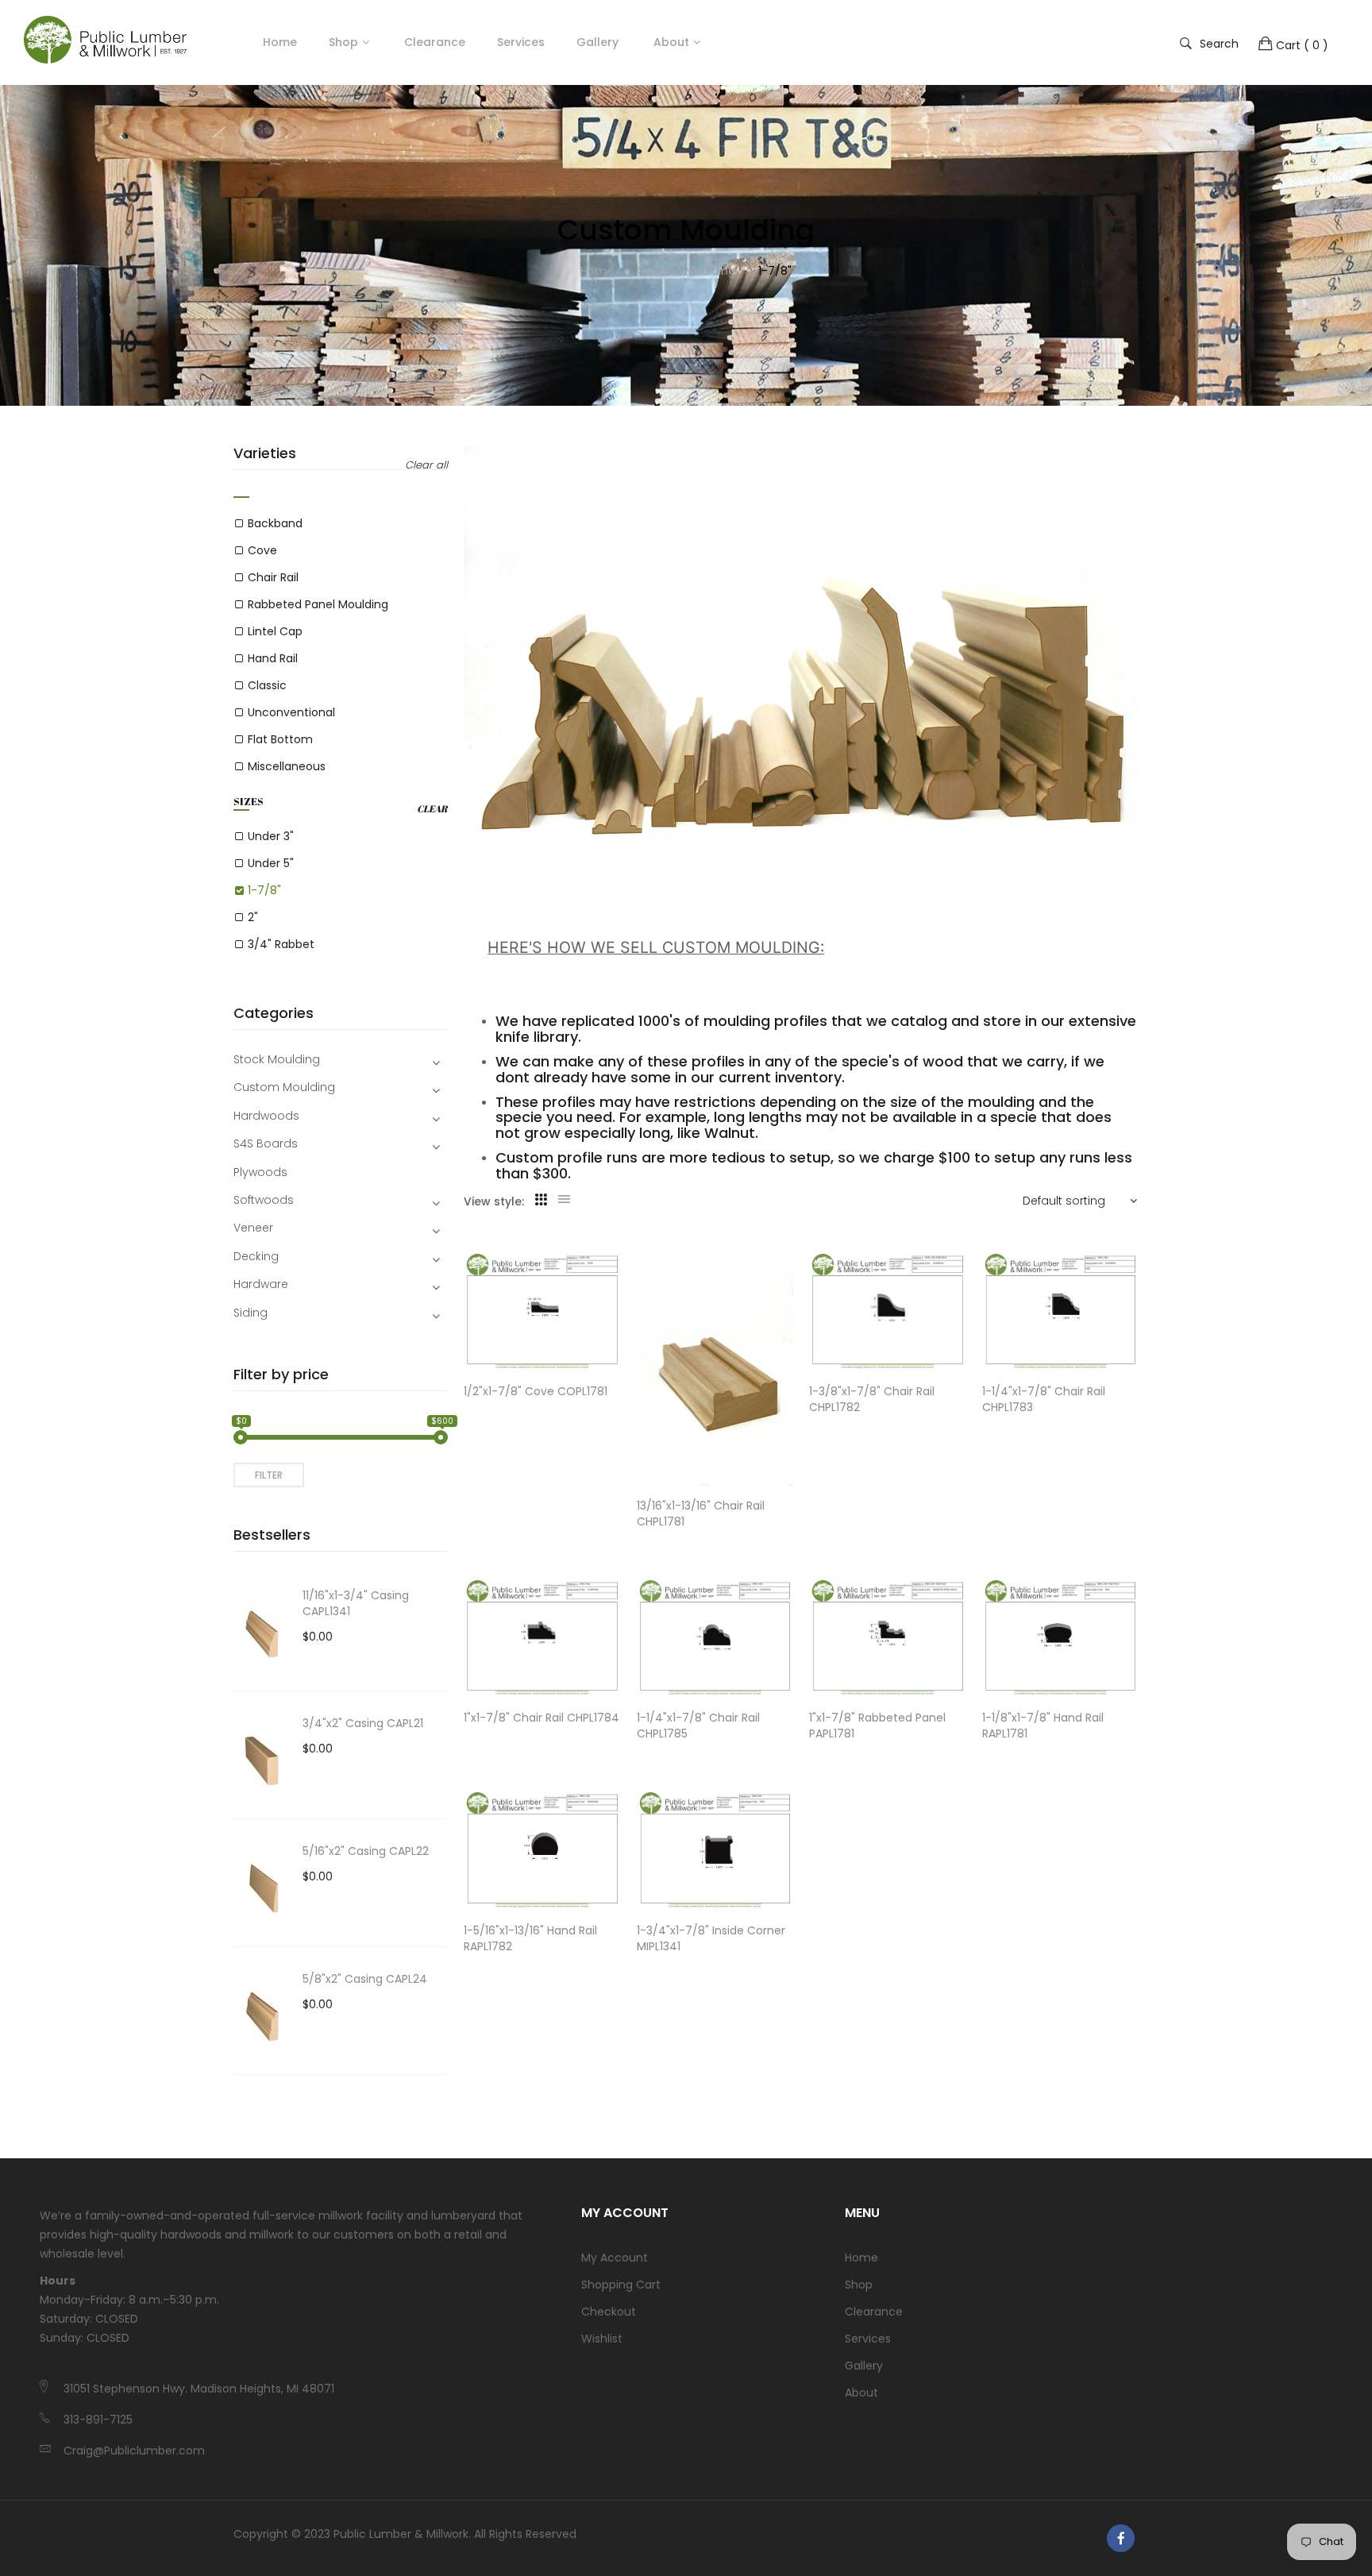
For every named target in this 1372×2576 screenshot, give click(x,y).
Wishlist (602, 2339)
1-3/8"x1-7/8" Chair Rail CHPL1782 (872, 1399)
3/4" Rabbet (281, 944)
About (861, 2393)
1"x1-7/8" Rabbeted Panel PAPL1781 (877, 1726)
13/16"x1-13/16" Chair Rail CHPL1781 (701, 1514)
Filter (269, 1475)
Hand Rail (273, 658)
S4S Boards (266, 1143)
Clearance (874, 2312)
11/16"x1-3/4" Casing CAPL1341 (356, 1603)
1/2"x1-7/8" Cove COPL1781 (536, 1391)
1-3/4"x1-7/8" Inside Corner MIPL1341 (711, 1938)
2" (253, 917)
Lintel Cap (275, 631)
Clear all (426, 465)
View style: (494, 1201)
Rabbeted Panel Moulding (318, 604)
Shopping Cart (621, 2285)
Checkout (609, 2312)
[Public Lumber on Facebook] (1121, 2538)
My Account (615, 2258)
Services (868, 2339)
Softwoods (264, 1200)
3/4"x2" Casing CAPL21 (363, 1723)
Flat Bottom (280, 739)
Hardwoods (266, 1116)
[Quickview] (617, 1344)
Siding (251, 1313)
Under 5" (271, 863)
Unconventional (291, 712)
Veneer (253, 1228)
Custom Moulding (284, 1087)
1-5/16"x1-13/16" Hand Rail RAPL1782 (530, 1938)
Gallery (864, 2366)
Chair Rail (273, 577)
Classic (267, 685)
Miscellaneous (287, 766)
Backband (275, 523)
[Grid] (541, 1200)
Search (1219, 43)
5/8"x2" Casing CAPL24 (365, 1979)
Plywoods (260, 1172)
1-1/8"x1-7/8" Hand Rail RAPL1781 (1043, 1726)
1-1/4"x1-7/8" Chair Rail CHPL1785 (698, 1726)
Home (861, 2258)
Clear (432, 809)
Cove (262, 550)
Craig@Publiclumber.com (134, 2451)
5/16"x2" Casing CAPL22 (366, 1851)
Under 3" (271, 836)
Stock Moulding (277, 1059)
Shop (343, 42)
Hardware (261, 1284)
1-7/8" (264, 890)
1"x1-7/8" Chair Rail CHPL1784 (541, 1718)
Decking (256, 1256)
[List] (564, 1200)
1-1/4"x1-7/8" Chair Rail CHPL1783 (1044, 1399)
